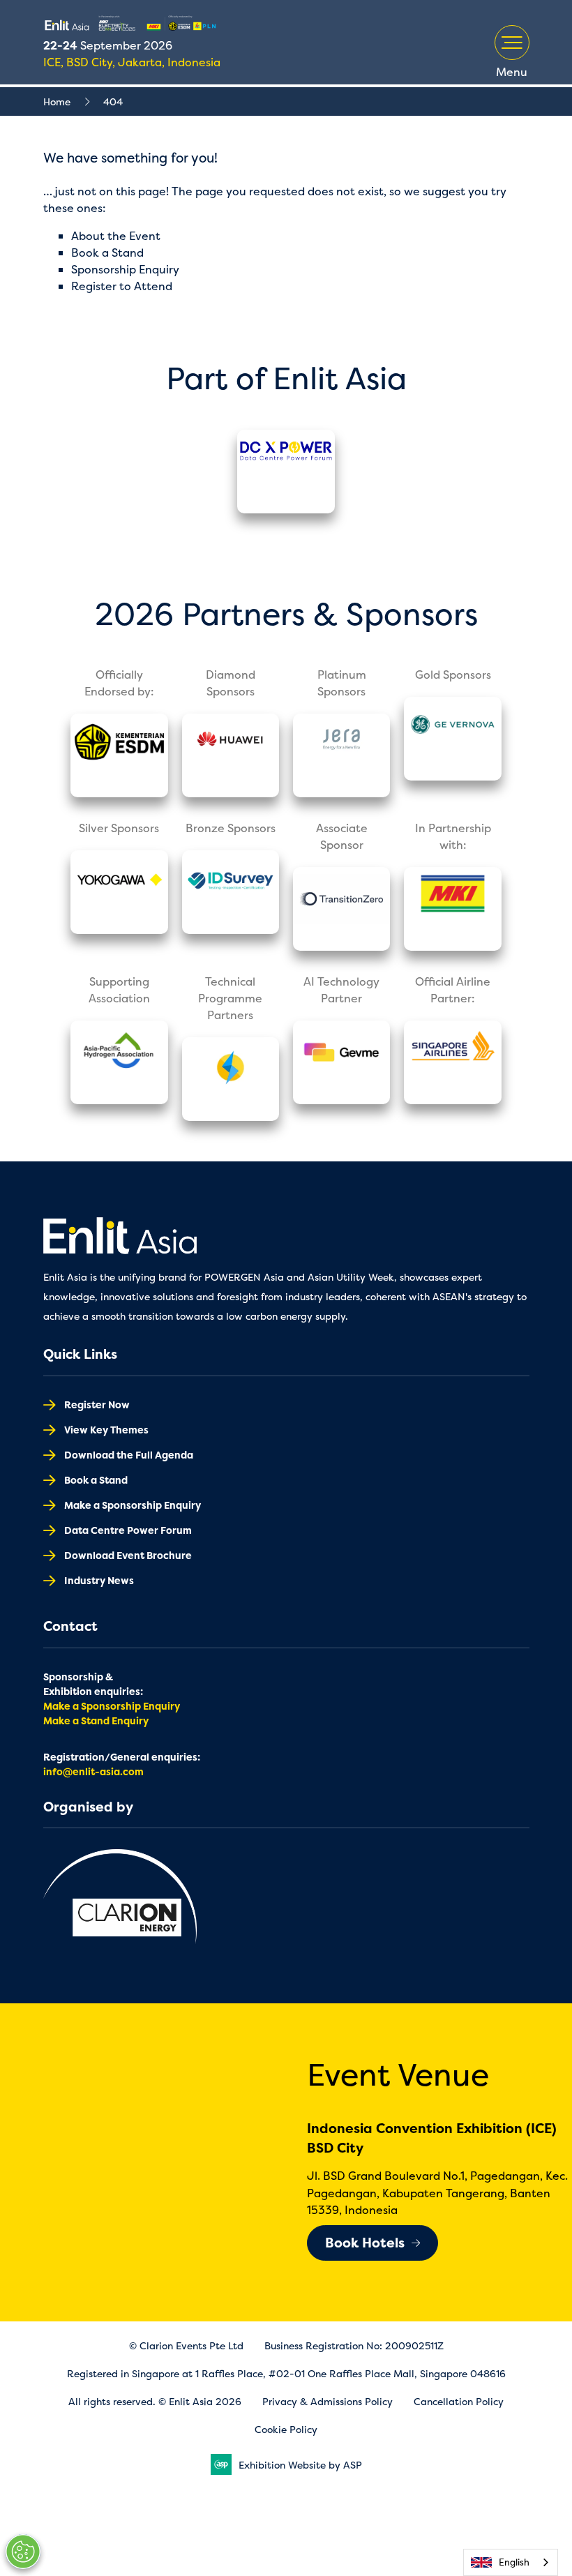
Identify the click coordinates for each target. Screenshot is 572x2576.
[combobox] (511, 2562)
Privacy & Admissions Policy (328, 2401)
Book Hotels (365, 2243)
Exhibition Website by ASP (300, 2465)
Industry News (99, 1580)
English (514, 2562)
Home (57, 101)
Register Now (97, 1404)
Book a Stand (107, 253)
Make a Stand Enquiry (96, 1720)
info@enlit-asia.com (93, 1771)
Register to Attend (122, 286)
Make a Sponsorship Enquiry (133, 1505)
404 (113, 101)
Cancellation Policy (459, 2401)
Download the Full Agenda (129, 1455)
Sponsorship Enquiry (125, 269)
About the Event (116, 236)
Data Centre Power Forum (128, 1530)
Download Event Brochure (128, 1555)
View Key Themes (106, 1430)
